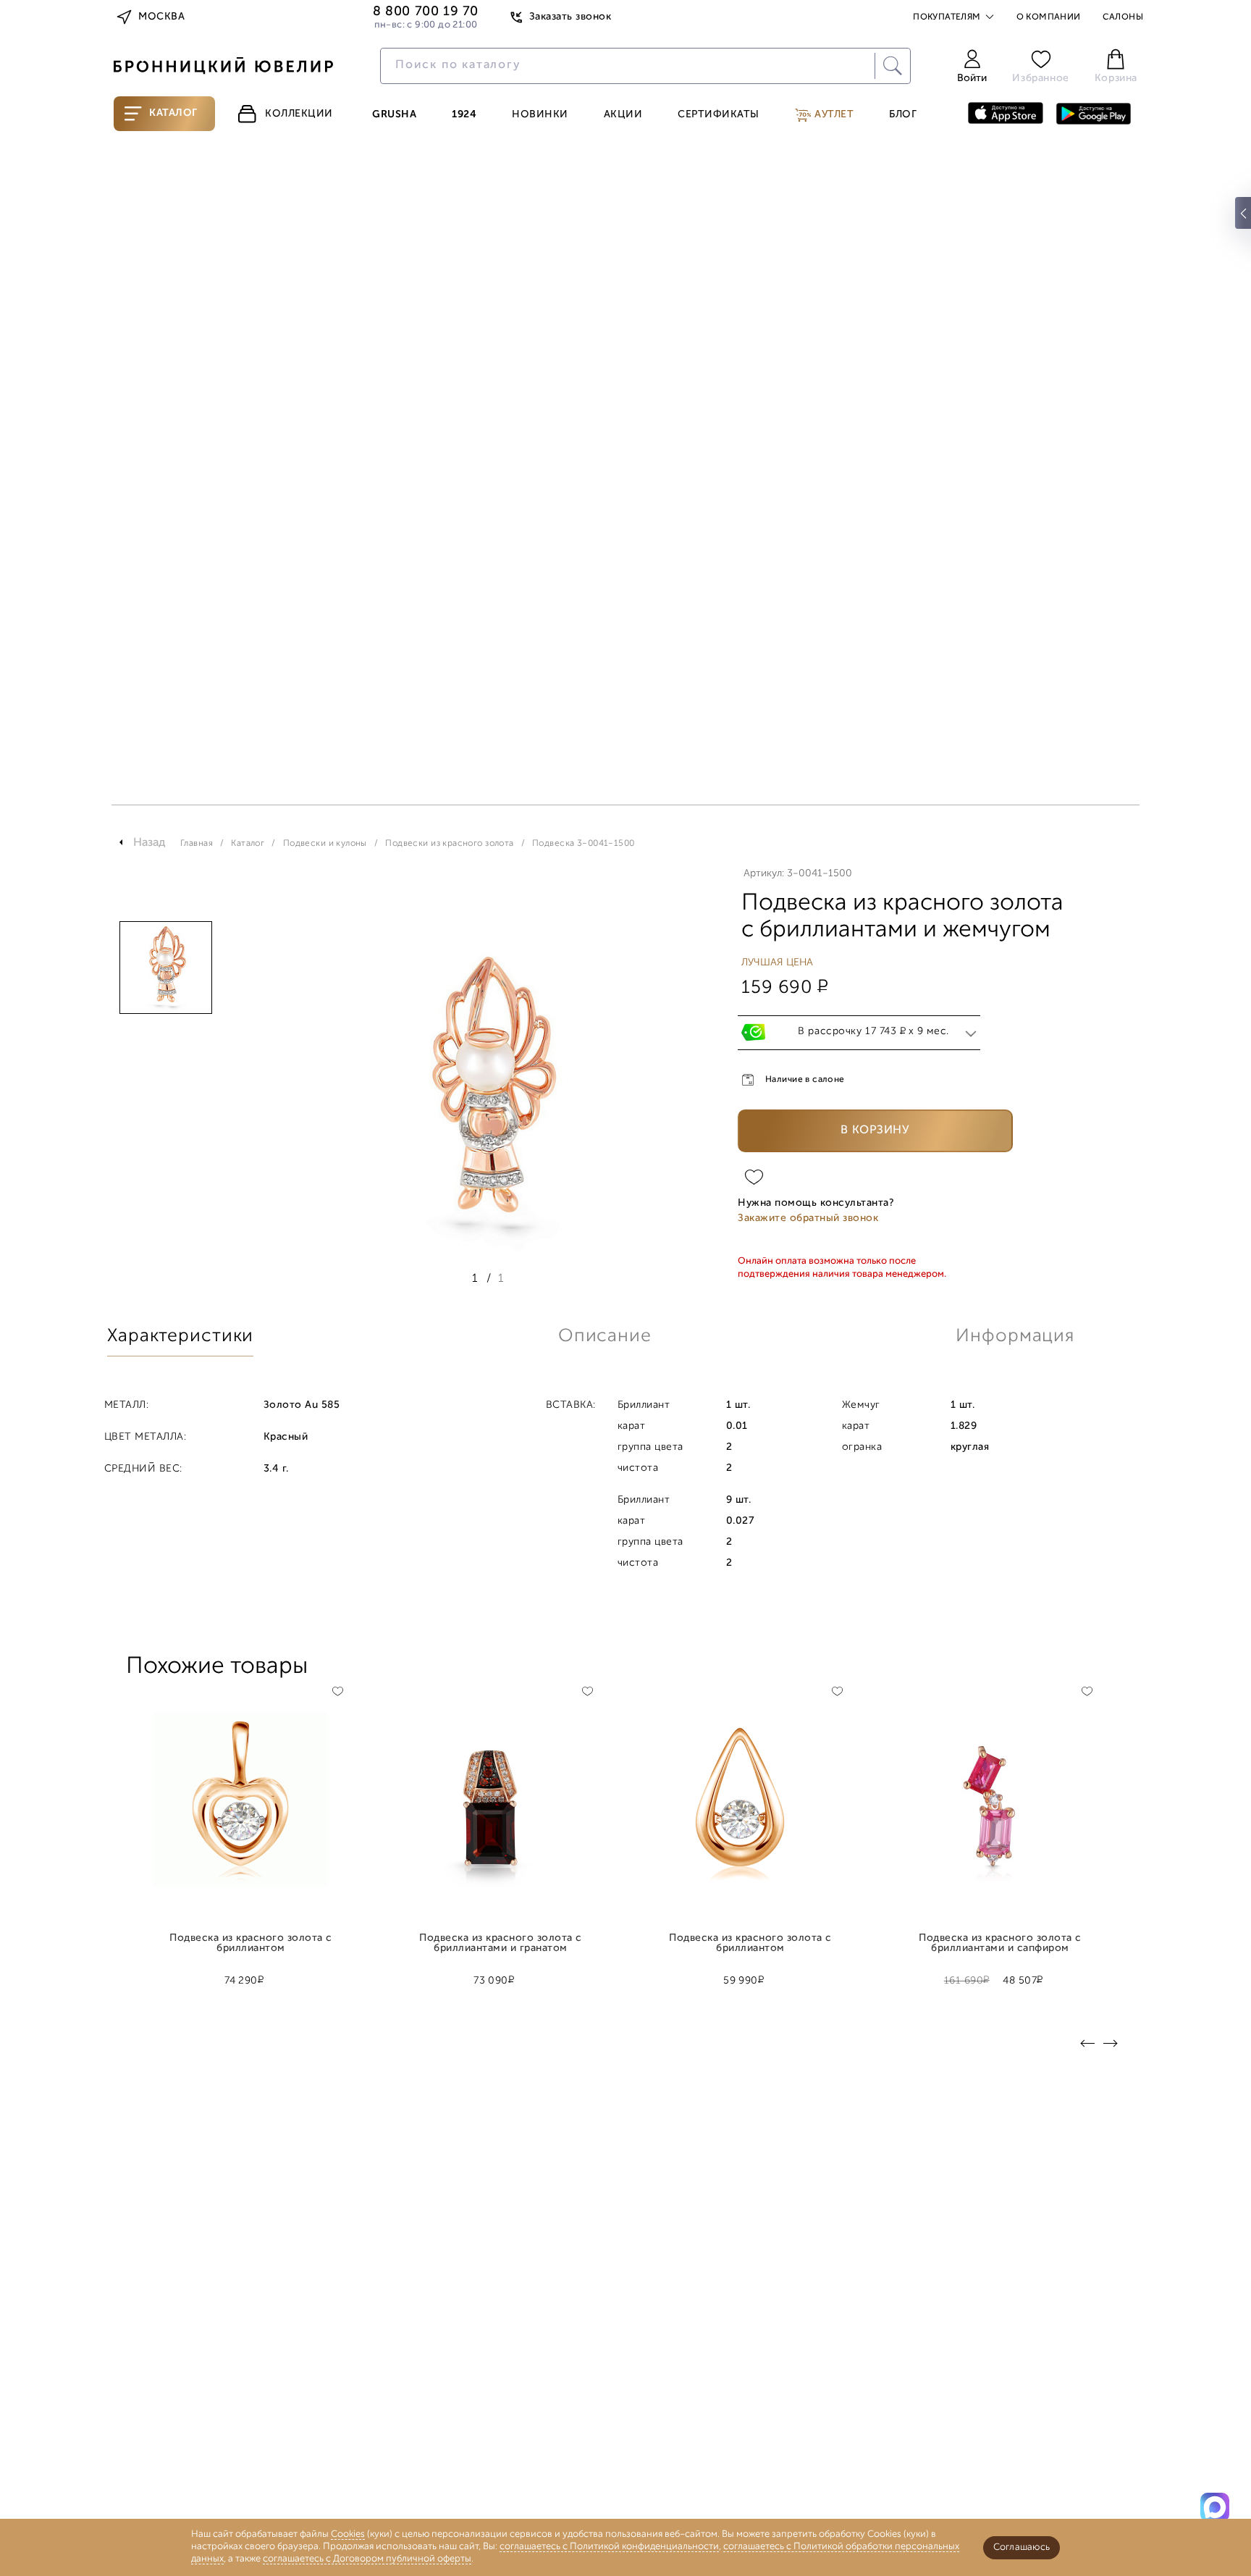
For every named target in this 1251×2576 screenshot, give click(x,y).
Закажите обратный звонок (808, 1218)
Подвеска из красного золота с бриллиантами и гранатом (500, 1944)
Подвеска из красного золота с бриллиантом (250, 1944)
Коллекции (299, 114)
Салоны (1123, 17)
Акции (623, 115)
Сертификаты (719, 115)
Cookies (348, 2534)
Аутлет (833, 115)
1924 (464, 115)
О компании (1049, 17)
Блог (903, 115)
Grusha (394, 115)
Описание (605, 1337)
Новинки (540, 115)
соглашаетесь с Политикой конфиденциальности (609, 2547)
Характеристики (180, 1337)
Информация (1015, 1337)
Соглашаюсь (1022, 2547)
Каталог (173, 113)
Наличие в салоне (805, 1080)
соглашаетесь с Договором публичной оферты (367, 2559)
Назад (149, 843)
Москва (161, 17)
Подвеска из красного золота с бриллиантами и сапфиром (1000, 1944)
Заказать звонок (570, 17)
